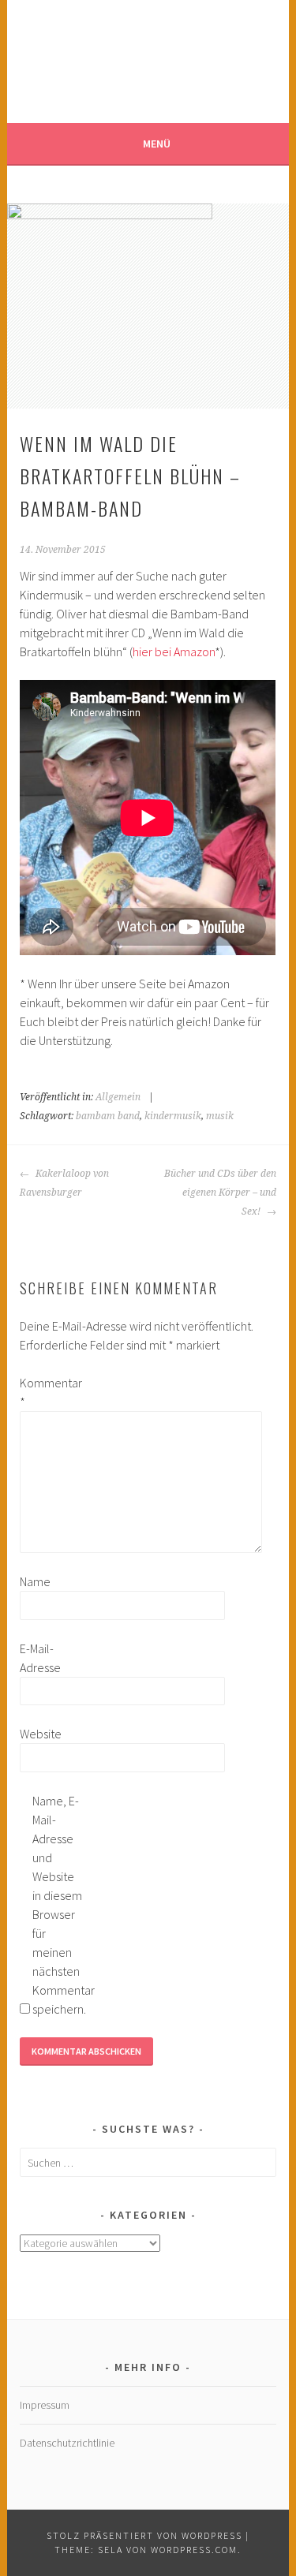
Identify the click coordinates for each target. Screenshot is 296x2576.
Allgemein (118, 1097)
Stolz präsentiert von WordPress (144, 2535)
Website (41, 1734)
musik (220, 1116)
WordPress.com (194, 2550)
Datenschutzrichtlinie (67, 2443)
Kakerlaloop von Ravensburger (64, 1183)
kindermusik (173, 1116)
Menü (157, 144)
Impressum (45, 2405)
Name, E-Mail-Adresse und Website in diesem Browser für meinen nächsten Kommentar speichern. (58, 1905)
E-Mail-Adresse (40, 1658)
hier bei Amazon (174, 651)
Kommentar (45, 1392)
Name (35, 1581)
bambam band (108, 1116)
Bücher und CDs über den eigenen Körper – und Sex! (220, 1193)
